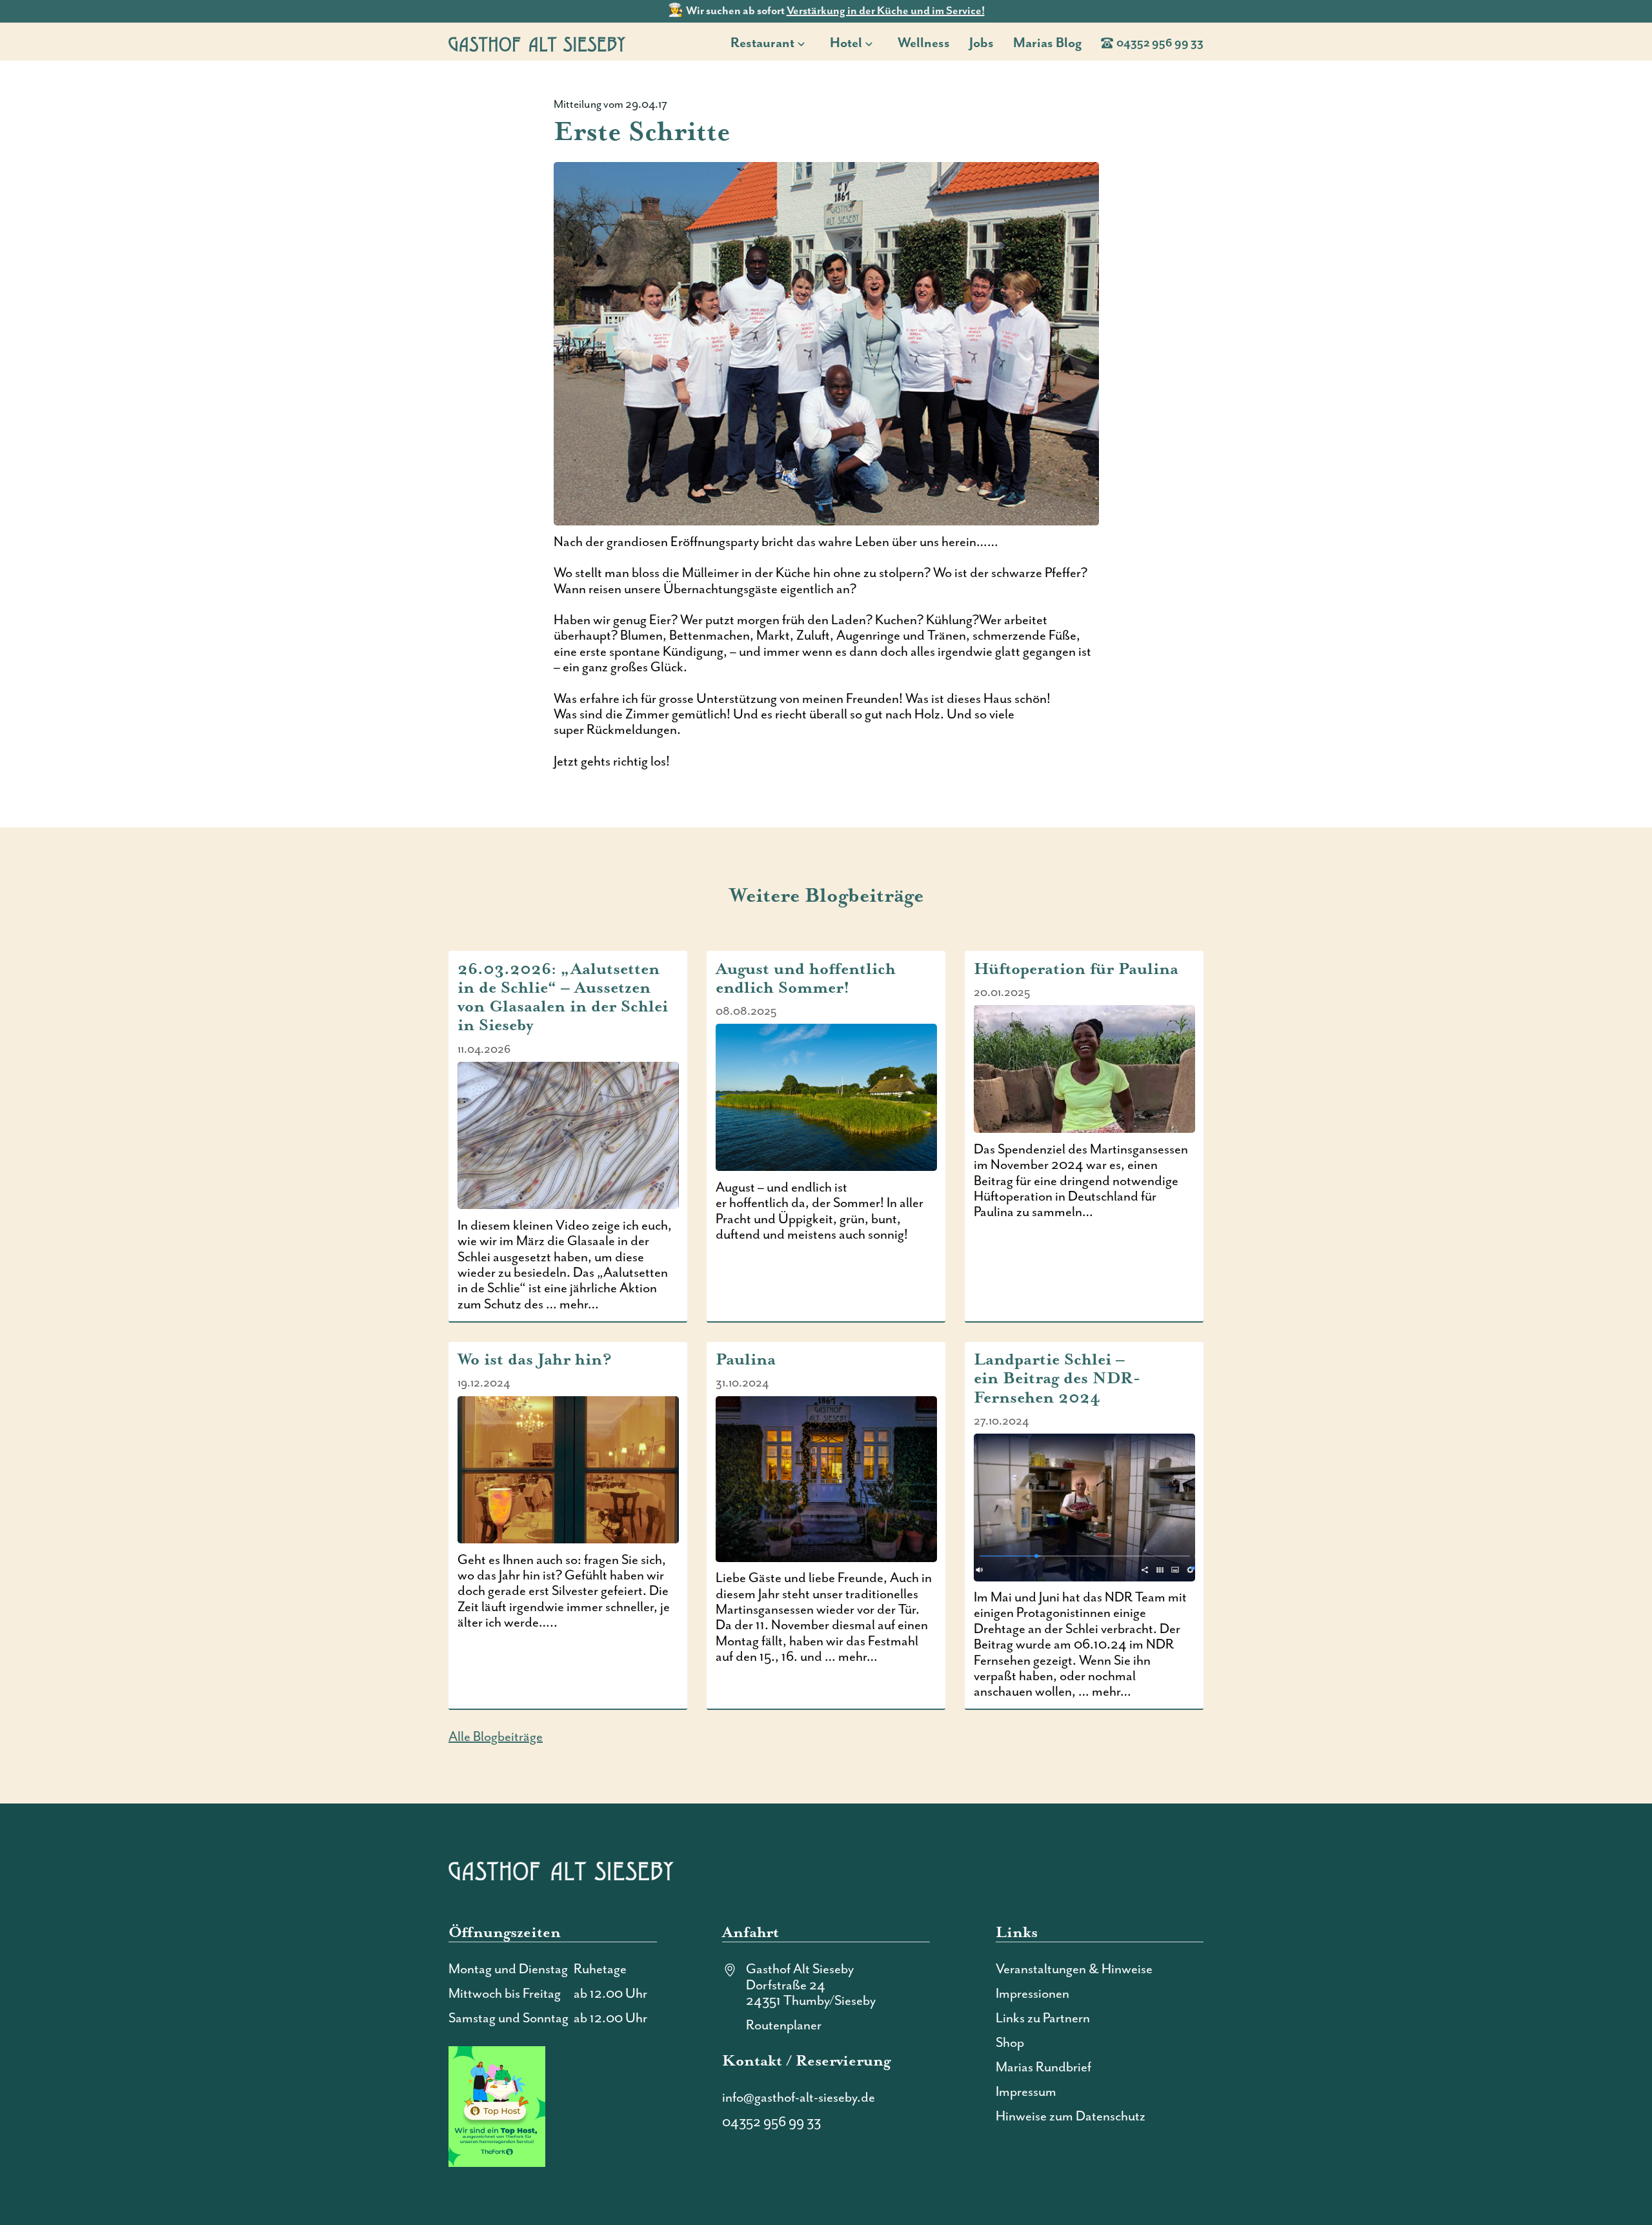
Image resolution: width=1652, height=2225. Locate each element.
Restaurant (762, 43)
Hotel (846, 43)
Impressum (1026, 2092)
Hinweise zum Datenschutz (1071, 2117)
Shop (1010, 2043)
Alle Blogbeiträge (496, 1737)
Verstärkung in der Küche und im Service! (886, 11)
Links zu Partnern (1043, 2018)
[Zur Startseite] (537, 44)
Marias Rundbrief (1043, 2068)
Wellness (924, 43)
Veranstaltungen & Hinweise (1074, 1969)
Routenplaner (784, 2026)
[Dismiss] (1646, 6)
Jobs (982, 43)
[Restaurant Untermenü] (805, 43)
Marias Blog (1047, 43)
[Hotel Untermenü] (873, 43)
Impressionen (1032, 1994)
